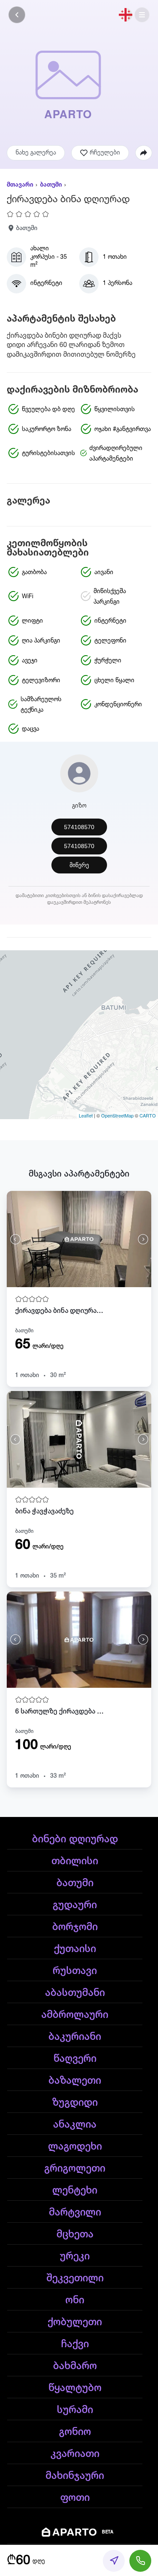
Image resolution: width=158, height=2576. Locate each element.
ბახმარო (75, 2366)
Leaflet (86, 1115)
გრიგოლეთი (75, 2169)
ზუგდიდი (75, 2103)
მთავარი (20, 185)
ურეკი (75, 2256)
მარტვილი (75, 2213)
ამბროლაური (75, 2015)
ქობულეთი (75, 2322)
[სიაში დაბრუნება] (17, 15)
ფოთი (75, 2498)
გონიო (75, 2432)
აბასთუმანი (75, 1993)
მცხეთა (75, 2234)
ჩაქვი (75, 2344)
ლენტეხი (75, 2191)
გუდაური (75, 1905)
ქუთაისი (75, 1949)
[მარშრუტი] (114, 2561)
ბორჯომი (75, 1927)
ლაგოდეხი (75, 2147)
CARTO (148, 1115)
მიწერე (79, 865)
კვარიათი (75, 2454)
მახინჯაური (75, 2476)
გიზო (79, 806)
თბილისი (75, 1861)
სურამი (75, 2410)
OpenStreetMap (117, 1115)
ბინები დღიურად (75, 1839)
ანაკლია (75, 2125)
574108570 (79, 827)
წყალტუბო (75, 2388)
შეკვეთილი (75, 2278)
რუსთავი (75, 1971)
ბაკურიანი (75, 2037)
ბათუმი (51, 185)
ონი (75, 2300)
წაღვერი (75, 2059)
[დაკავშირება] (140, 2561)
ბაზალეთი (75, 2081)
